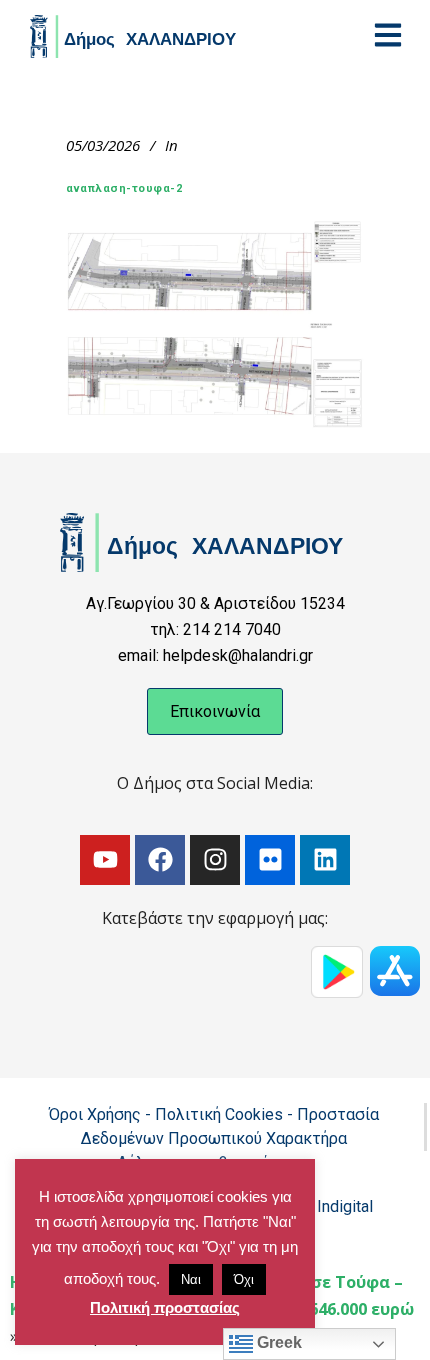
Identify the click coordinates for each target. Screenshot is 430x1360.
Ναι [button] (191, 1279)
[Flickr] (270, 860)
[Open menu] (388, 35)
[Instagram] (215, 860)
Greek (277, 1342)
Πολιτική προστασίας (165, 1307)
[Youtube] (105, 860)
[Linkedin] (325, 860)
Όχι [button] (244, 1279)
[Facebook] (160, 860)
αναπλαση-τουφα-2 (124, 188)
